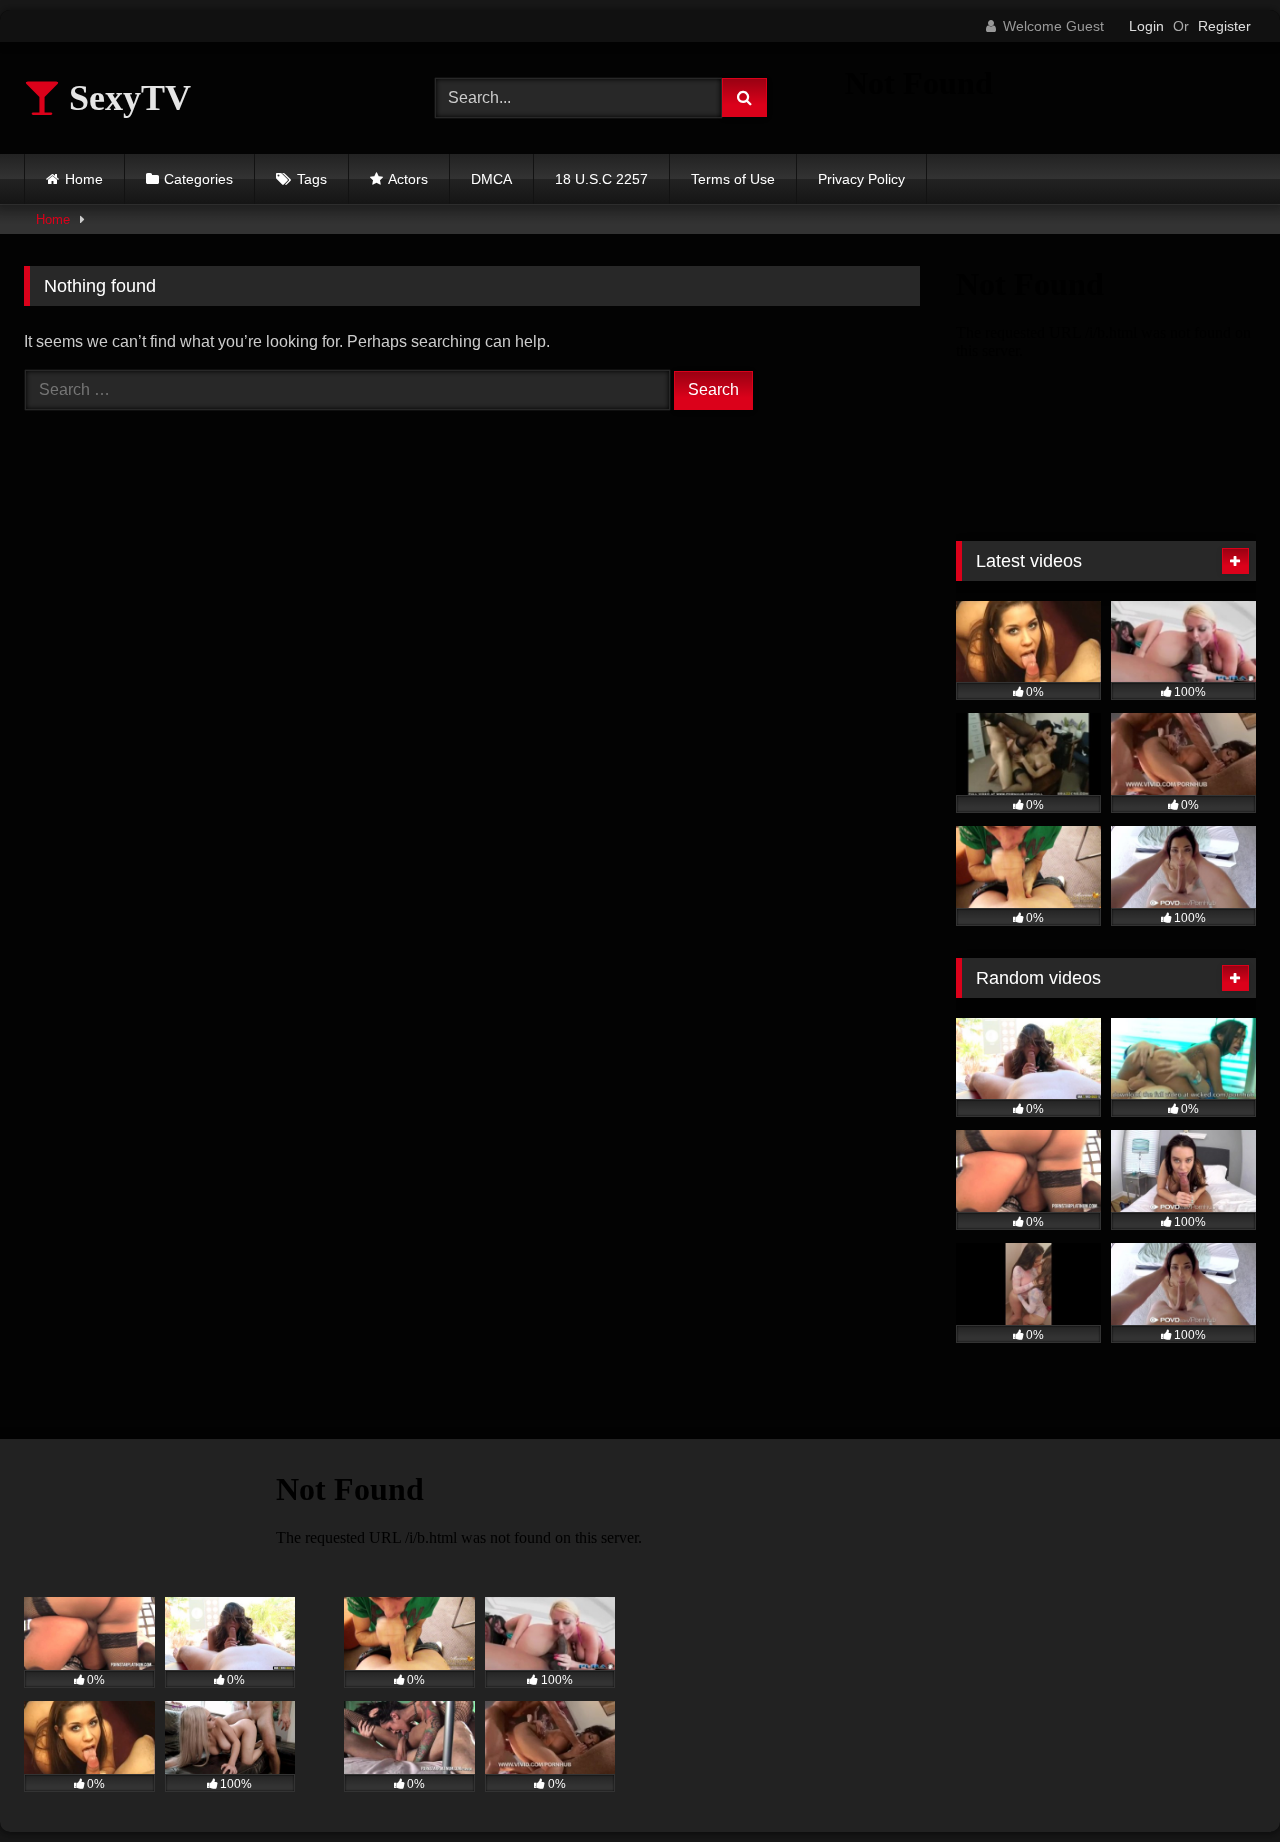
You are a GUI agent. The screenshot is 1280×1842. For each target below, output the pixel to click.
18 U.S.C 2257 (601, 179)
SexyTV (125, 98)
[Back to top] (1218, 1782)
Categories (198, 179)
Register (1224, 26)
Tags (312, 179)
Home (84, 179)
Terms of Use (733, 179)
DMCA (491, 179)
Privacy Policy (861, 179)
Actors (408, 179)
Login (1146, 26)
